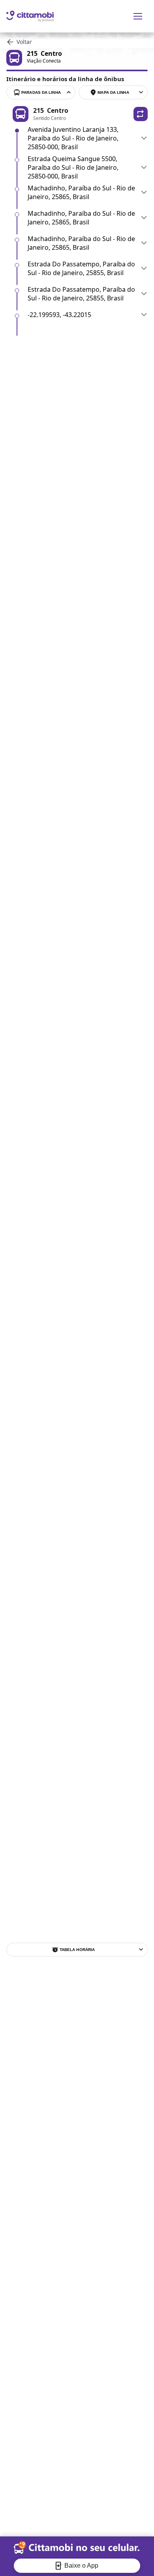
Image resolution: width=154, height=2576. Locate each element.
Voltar (24, 42)
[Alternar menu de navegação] (138, 16)
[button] (141, 114)
